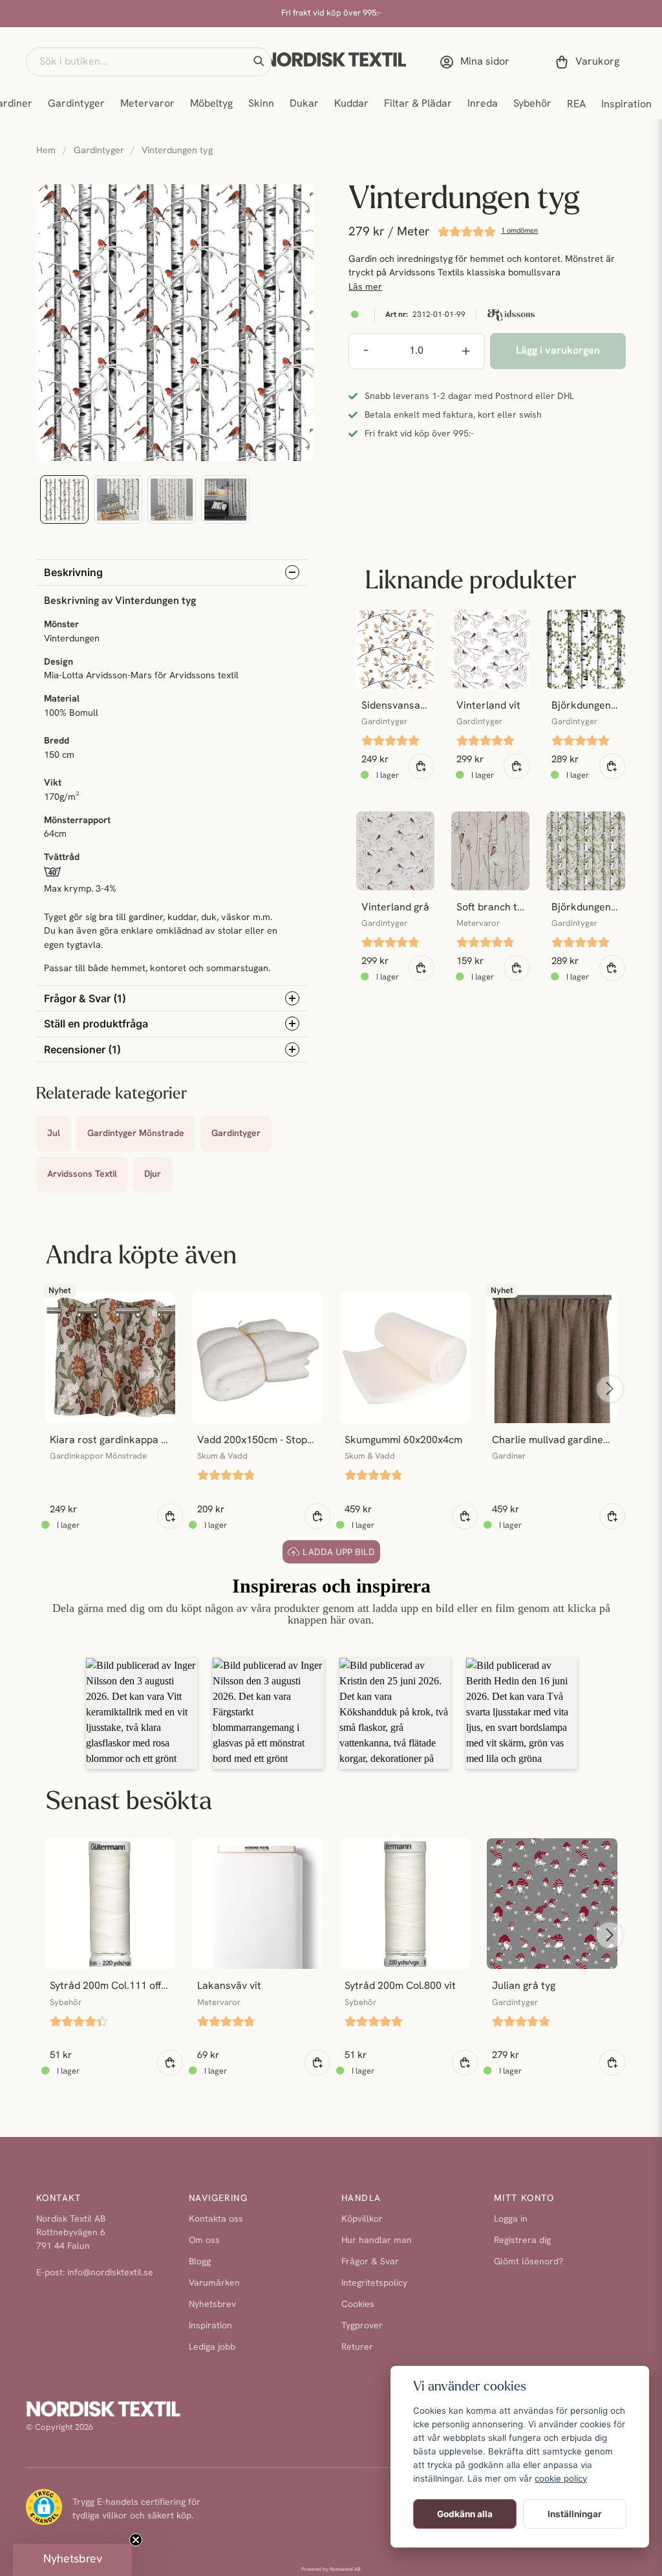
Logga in (511, 2219)
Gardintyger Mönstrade (136, 1134)
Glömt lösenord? (529, 2262)
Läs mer (365, 287)
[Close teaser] (136, 2540)
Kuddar (351, 104)
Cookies (358, 2305)
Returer (357, 2347)
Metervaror (147, 104)
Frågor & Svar (370, 2262)
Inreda (483, 104)
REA (576, 105)
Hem (46, 151)
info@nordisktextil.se (110, 2273)
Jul (54, 1134)
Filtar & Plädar (418, 104)
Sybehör (532, 104)
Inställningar (575, 2514)
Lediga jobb (212, 2347)
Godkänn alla (465, 2514)
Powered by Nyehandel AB (331, 2570)
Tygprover (362, 2326)
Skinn (261, 104)
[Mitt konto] (477, 62)
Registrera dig (522, 2241)
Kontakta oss (216, 2219)
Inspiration (626, 105)
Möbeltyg (211, 104)
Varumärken (214, 2283)
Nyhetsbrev (212, 2305)
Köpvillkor (362, 2219)
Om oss (204, 2241)
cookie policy (561, 2478)
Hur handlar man (377, 2241)
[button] (259, 61)
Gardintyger (76, 104)
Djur (153, 1175)
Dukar (304, 104)
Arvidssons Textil (82, 1175)
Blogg (200, 2262)
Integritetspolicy (374, 2283)
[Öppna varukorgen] (590, 62)
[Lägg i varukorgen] (422, 766)
